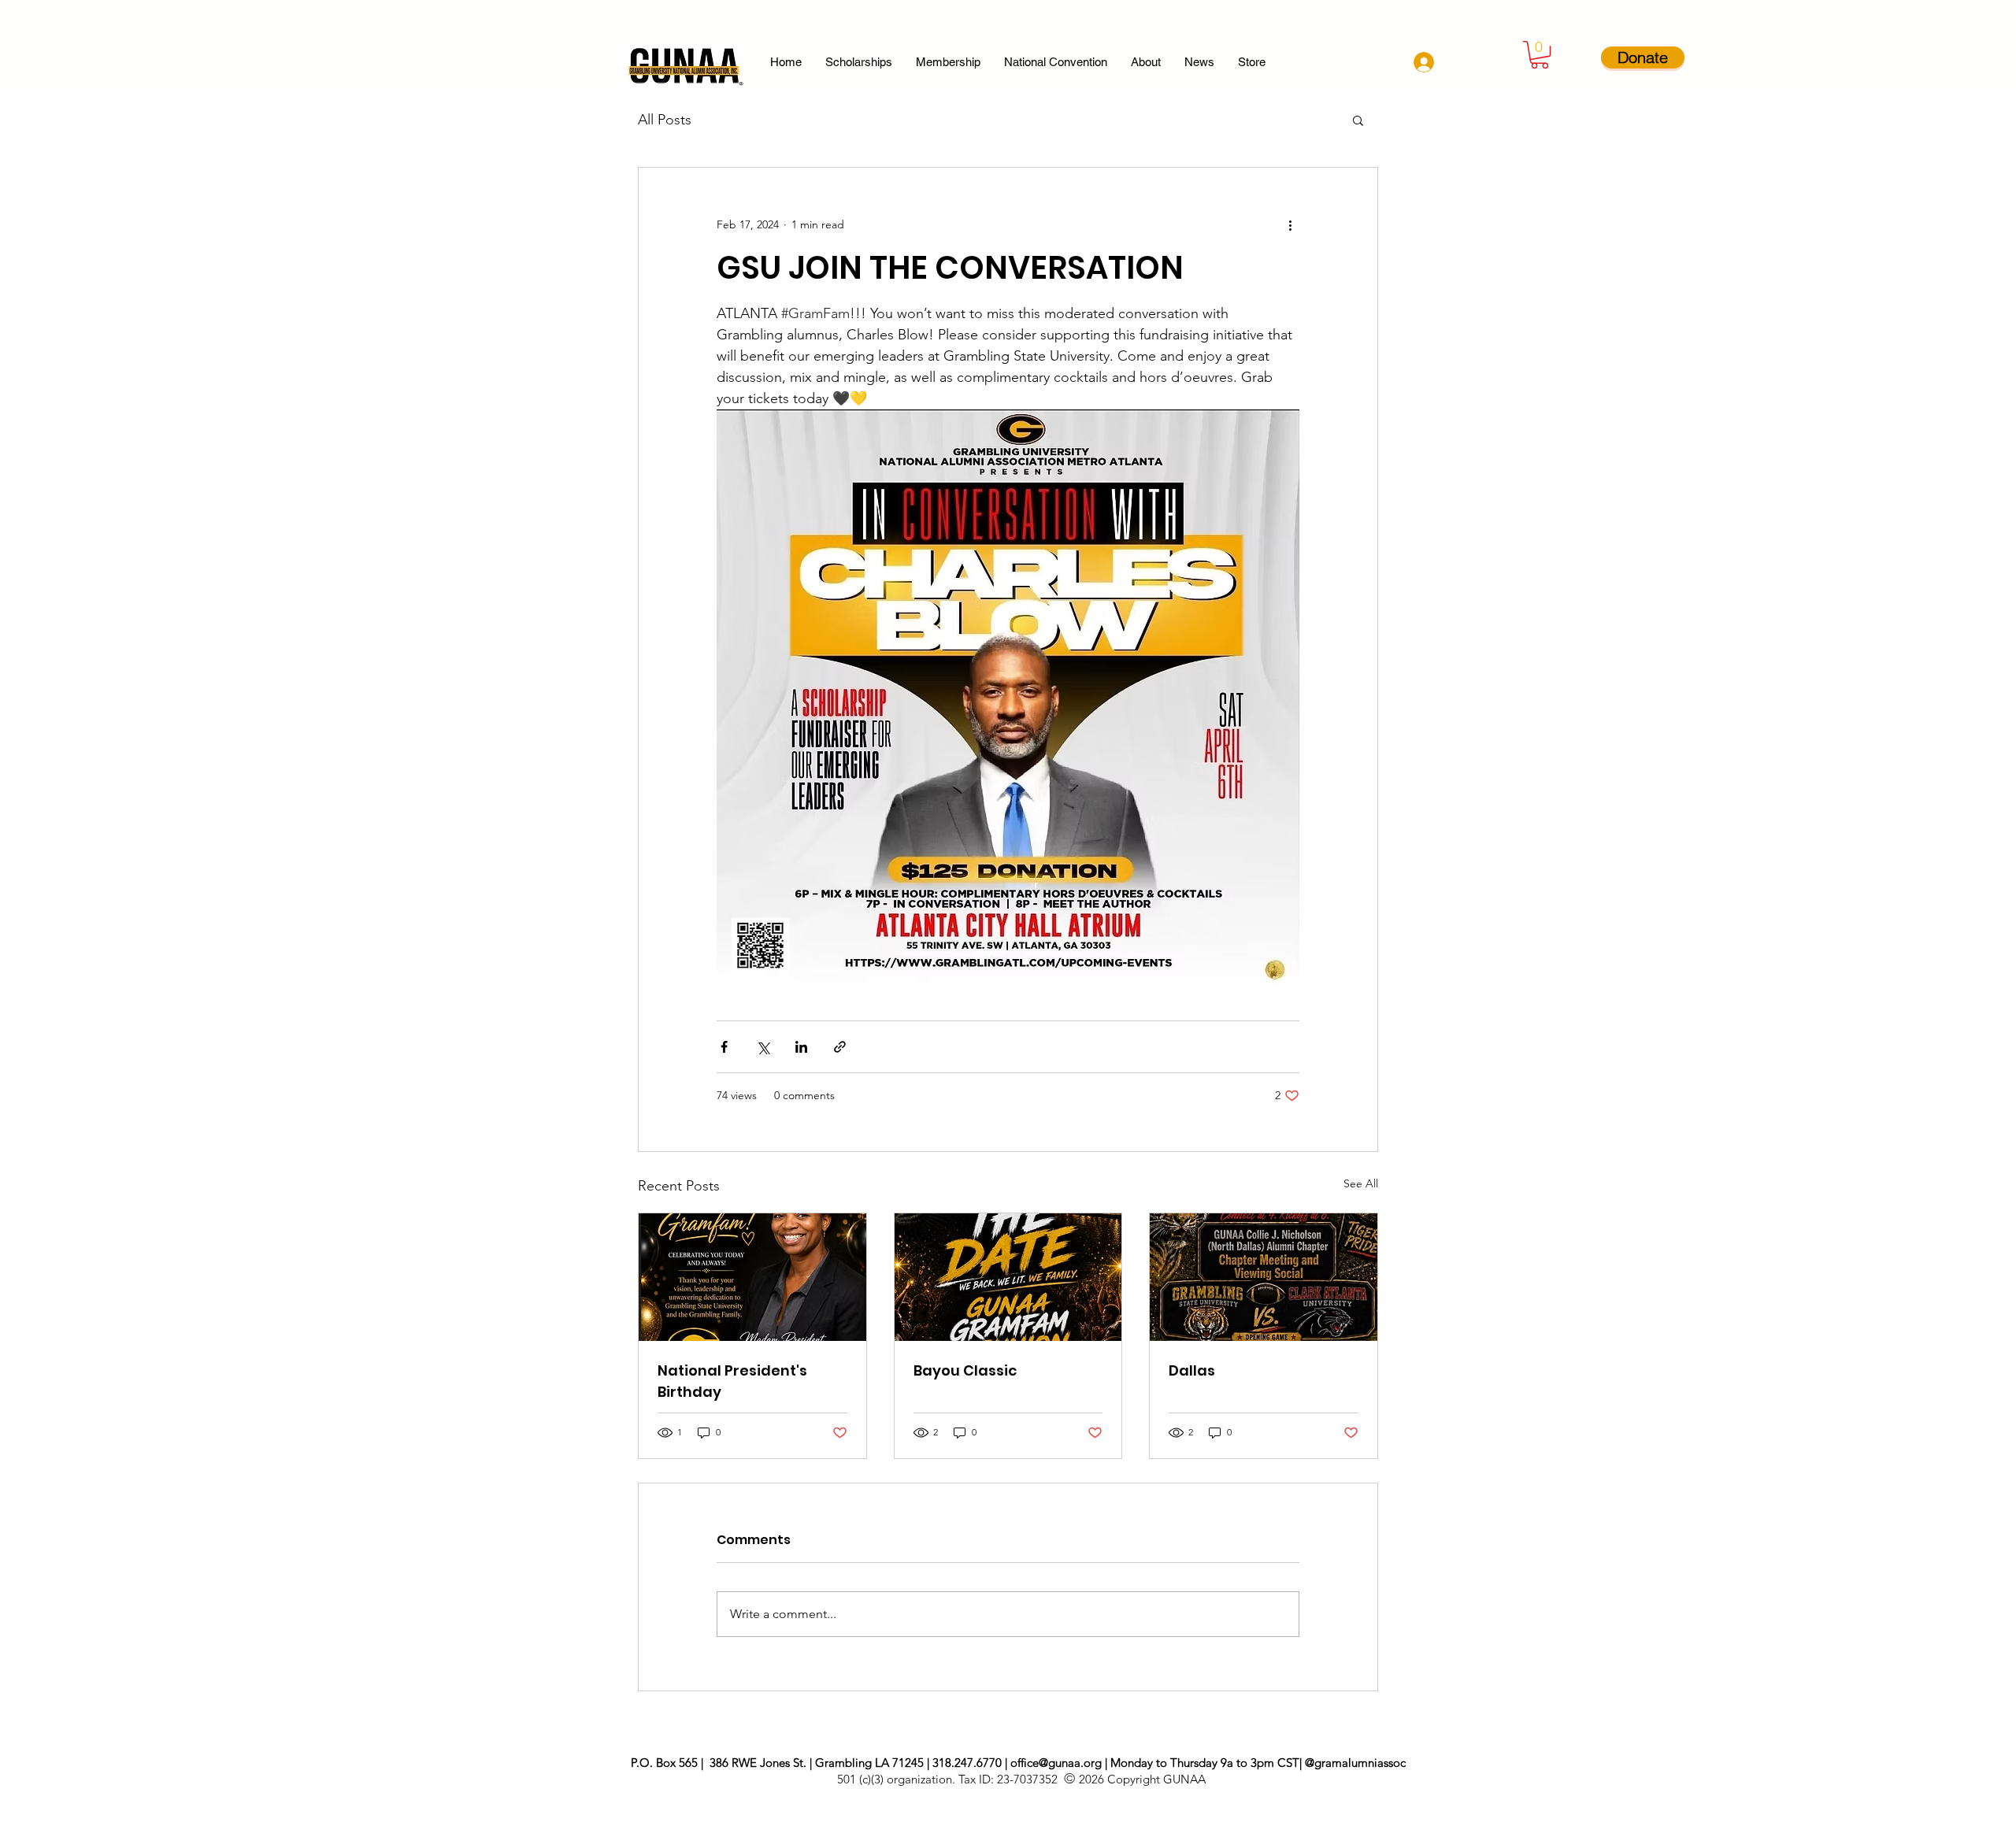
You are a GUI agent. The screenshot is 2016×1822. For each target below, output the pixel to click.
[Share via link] (840, 1047)
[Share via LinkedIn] (801, 1047)
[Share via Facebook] (724, 1047)
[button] (1540, 55)
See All (1361, 1183)
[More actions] (1290, 224)
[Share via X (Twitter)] (763, 1047)
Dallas (1192, 1370)
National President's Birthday (732, 1381)
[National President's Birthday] (752, 1277)
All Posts (665, 120)
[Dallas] (1264, 1277)
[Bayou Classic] (1008, 1277)
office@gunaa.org (1056, 1763)
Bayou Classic (965, 1370)
